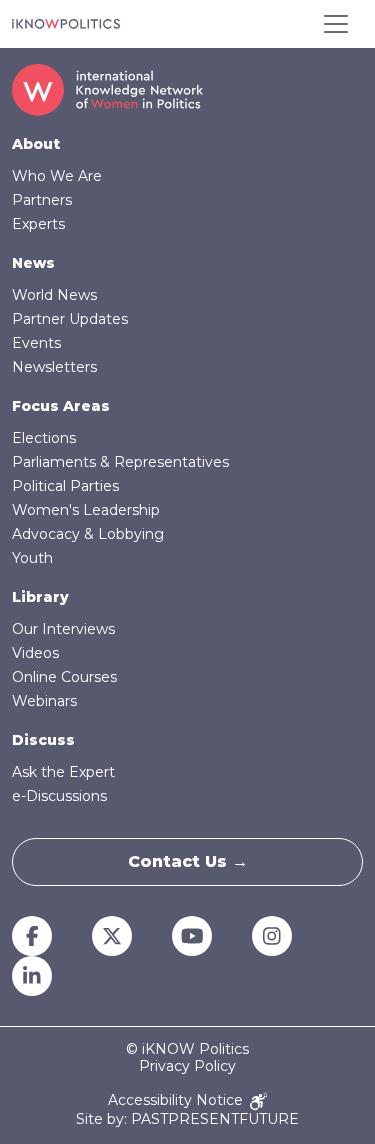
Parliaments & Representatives (120, 462)
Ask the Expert (63, 772)
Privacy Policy (187, 1066)
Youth (32, 558)
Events (36, 343)
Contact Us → (188, 861)
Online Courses (64, 677)
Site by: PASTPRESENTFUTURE (187, 1119)
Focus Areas (61, 406)
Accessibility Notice (177, 1100)
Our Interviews (63, 629)
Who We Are (57, 176)
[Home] (66, 24)
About (36, 144)
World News (54, 295)
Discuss (43, 740)
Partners (42, 200)
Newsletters (54, 367)
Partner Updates (70, 319)
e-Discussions (59, 796)
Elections (44, 438)
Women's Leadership (86, 510)
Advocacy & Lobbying (88, 534)
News (33, 263)
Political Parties (65, 486)
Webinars (44, 701)
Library (40, 597)
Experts (38, 224)
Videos (35, 653)
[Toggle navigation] (336, 24)
